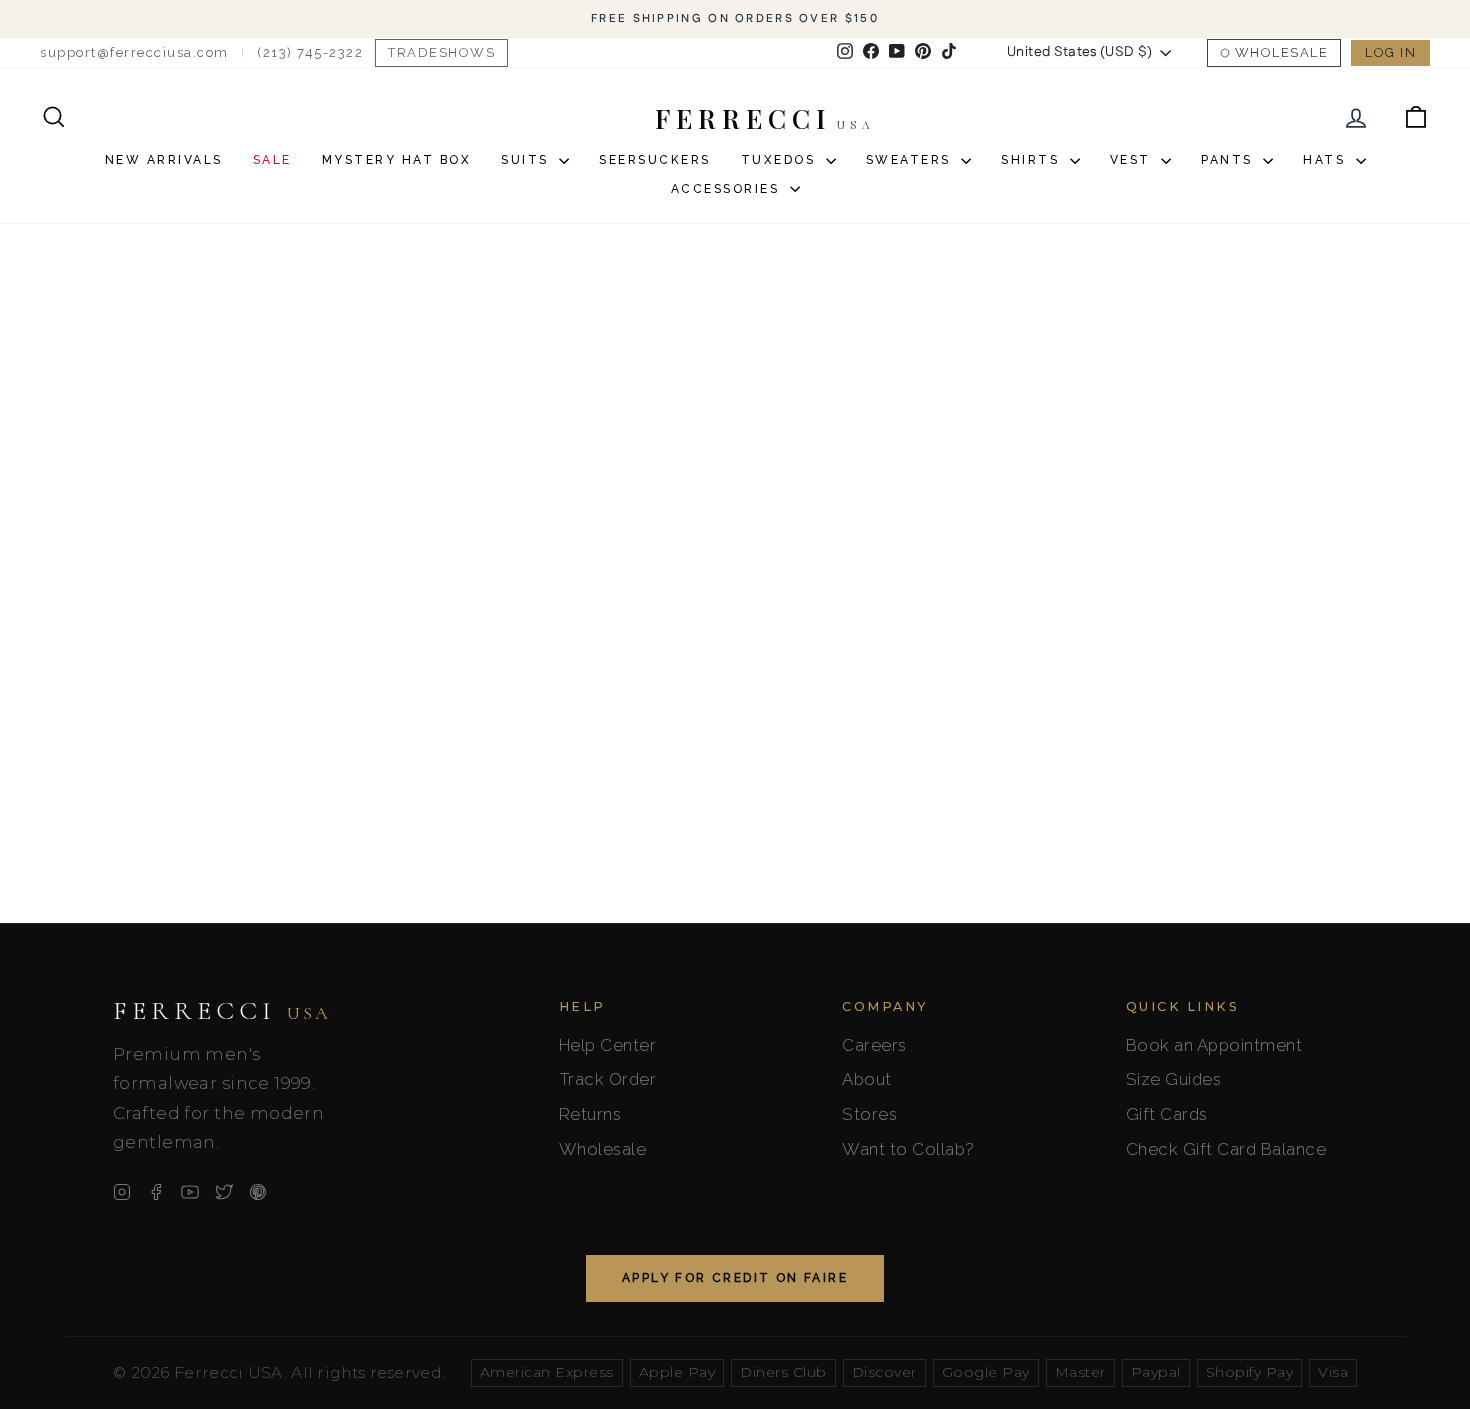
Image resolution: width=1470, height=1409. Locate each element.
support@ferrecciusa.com (134, 52)
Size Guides (1174, 1079)
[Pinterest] (258, 1192)
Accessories (728, 189)
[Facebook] (156, 1192)
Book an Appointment (1214, 1045)
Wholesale (1282, 52)
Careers (874, 1045)
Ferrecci (222, 1011)
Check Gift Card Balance (1226, 1149)
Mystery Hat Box (397, 160)
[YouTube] (190, 1192)
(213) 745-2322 (310, 52)
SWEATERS (911, 160)
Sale (272, 160)
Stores (869, 1114)
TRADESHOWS (441, 52)
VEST (1133, 160)
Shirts (1033, 160)
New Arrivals (164, 160)
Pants (1229, 160)
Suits (527, 160)
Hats (1327, 160)
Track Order (608, 1079)
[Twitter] (224, 1192)
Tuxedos (781, 160)
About (867, 1079)
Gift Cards (1167, 1114)
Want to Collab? (908, 1149)
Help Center (608, 1045)
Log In (1390, 52)
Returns (590, 1114)
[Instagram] (122, 1192)
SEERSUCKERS (655, 160)
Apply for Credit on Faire (735, 1278)
